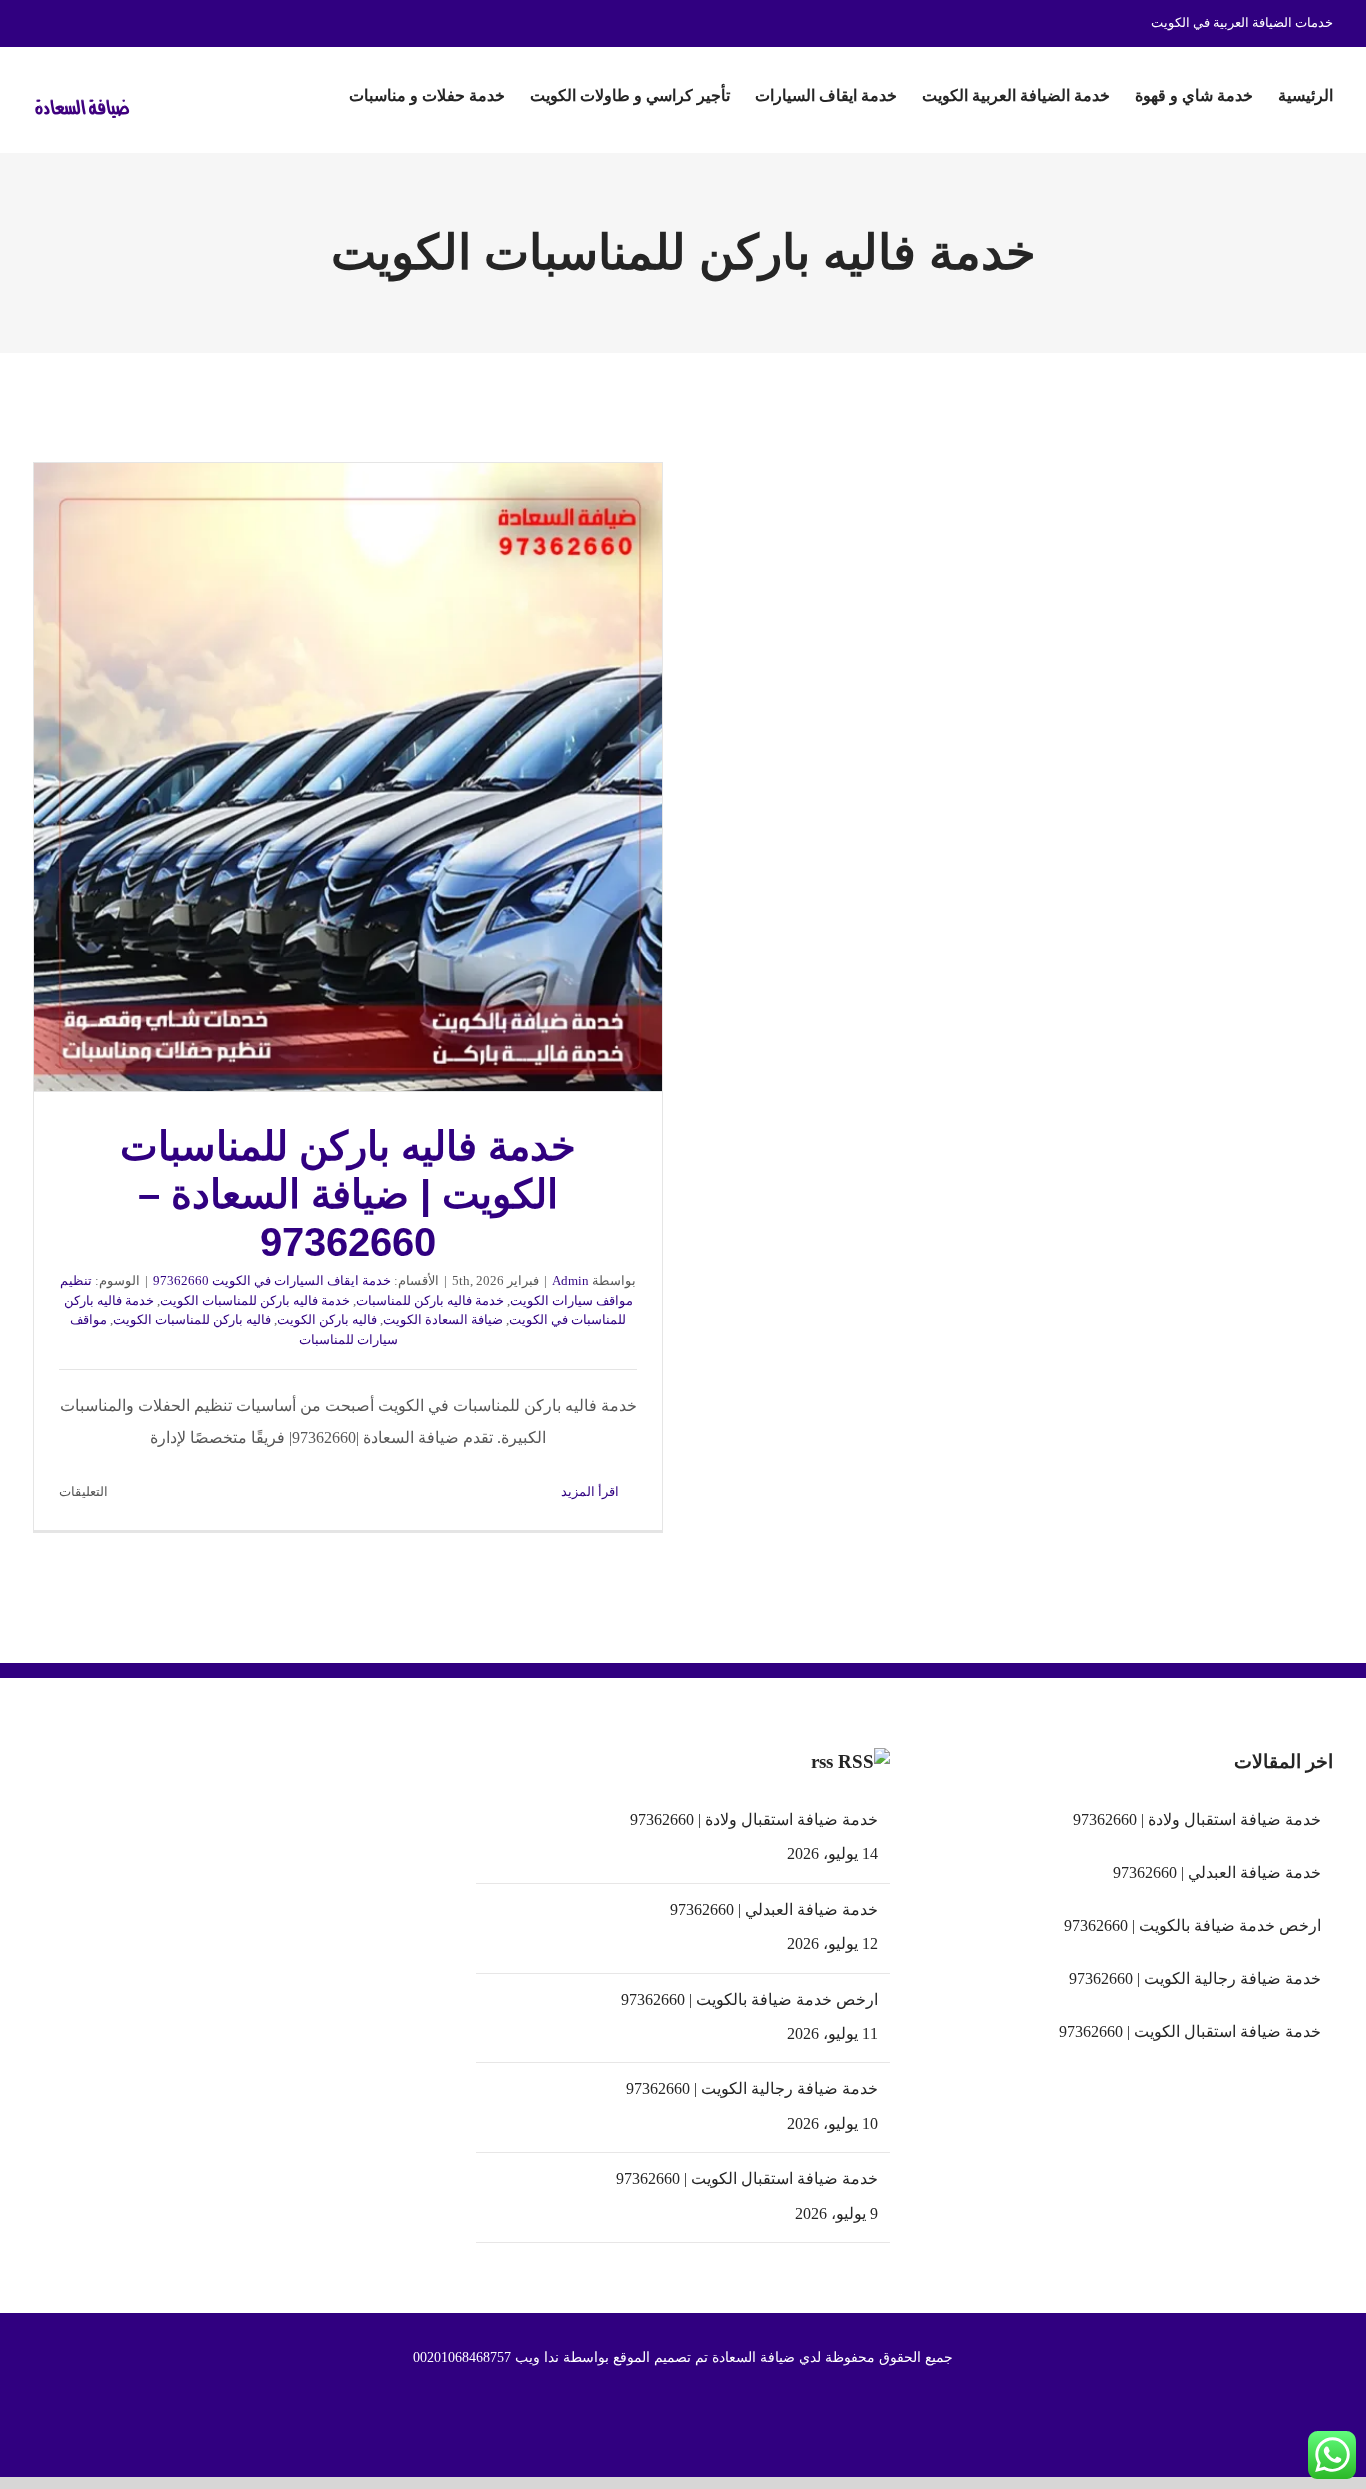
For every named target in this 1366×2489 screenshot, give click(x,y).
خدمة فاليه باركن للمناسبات (430, 1300)
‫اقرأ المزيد (591, 1491)
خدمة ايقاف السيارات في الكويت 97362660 (272, 1280)
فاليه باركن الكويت (327, 1319)
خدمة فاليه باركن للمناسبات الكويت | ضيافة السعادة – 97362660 (348, 778)
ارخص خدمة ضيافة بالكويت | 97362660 (749, 1999)
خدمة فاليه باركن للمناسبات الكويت (255, 1300)
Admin (570, 1280)
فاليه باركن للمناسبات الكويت (192, 1319)
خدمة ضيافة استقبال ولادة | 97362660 (753, 1819)
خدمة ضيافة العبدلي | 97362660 (773, 1909)
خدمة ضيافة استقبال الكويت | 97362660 (746, 2178)
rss (822, 1761)
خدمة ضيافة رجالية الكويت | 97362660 (751, 2088)
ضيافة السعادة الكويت (443, 1319)
